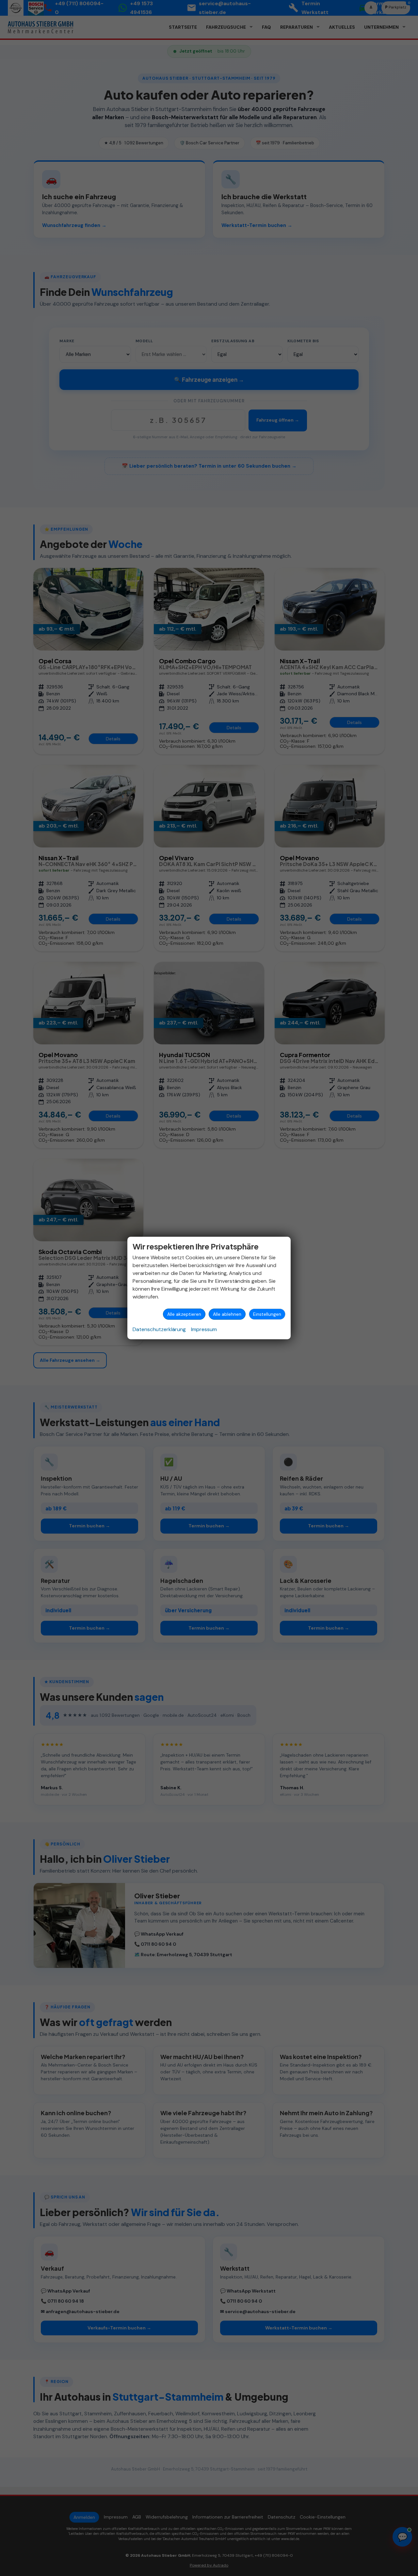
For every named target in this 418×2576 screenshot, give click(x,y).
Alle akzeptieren (184, 1314)
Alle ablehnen (227, 1314)
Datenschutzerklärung (159, 1329)
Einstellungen (267, 1314)
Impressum (204, 1329)
